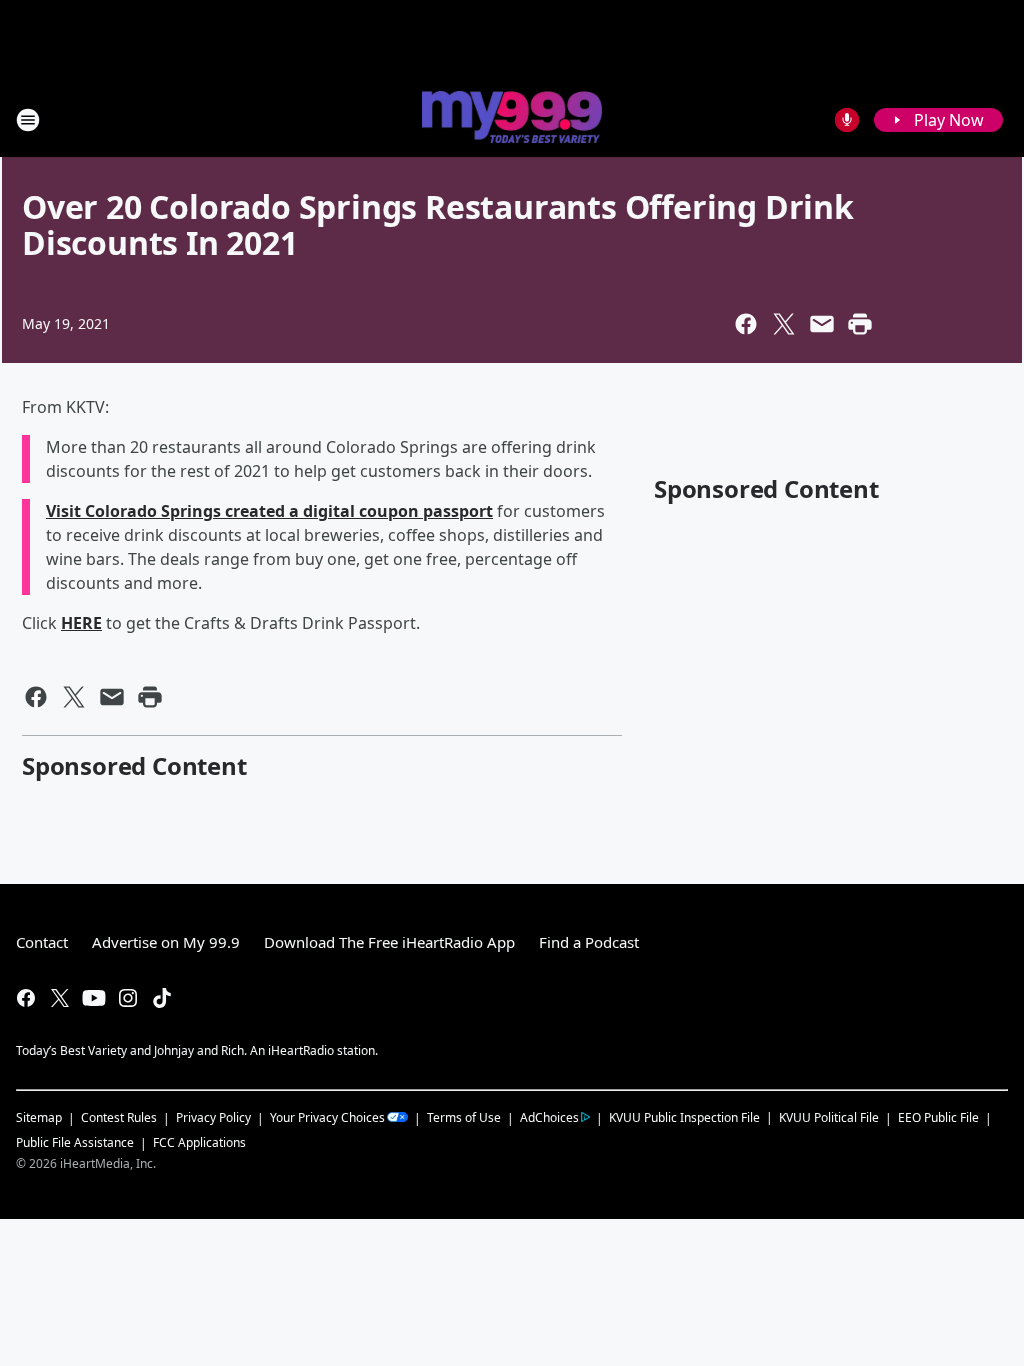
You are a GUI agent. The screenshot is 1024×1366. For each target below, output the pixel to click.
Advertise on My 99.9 (166, 942)
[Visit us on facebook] (26, 998)
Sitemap (39, 1117)
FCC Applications (199, 1142)
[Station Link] (512, 119)
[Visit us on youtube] (94, 998)
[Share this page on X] (784, 324)
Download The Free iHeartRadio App (389, 942)
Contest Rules (119, 1117)
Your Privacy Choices (327, 1117)
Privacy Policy (213, 1117)
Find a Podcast (589, 942)
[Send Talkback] (847, 120)
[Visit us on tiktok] (162, 998)
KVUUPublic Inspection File (684, 1117)
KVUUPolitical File (829, 1117)
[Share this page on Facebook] (746, 324)
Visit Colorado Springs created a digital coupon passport (269, 511)
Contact (42, 942)
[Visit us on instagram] (128, 998)
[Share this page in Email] (822, 324)
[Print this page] (860, 324)
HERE (81, 623)
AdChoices (549, 1117)
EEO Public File (938, 1117)
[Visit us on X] (60, 998)
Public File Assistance (75, 1142)
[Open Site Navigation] (28, 120)
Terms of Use (464, 1117)
